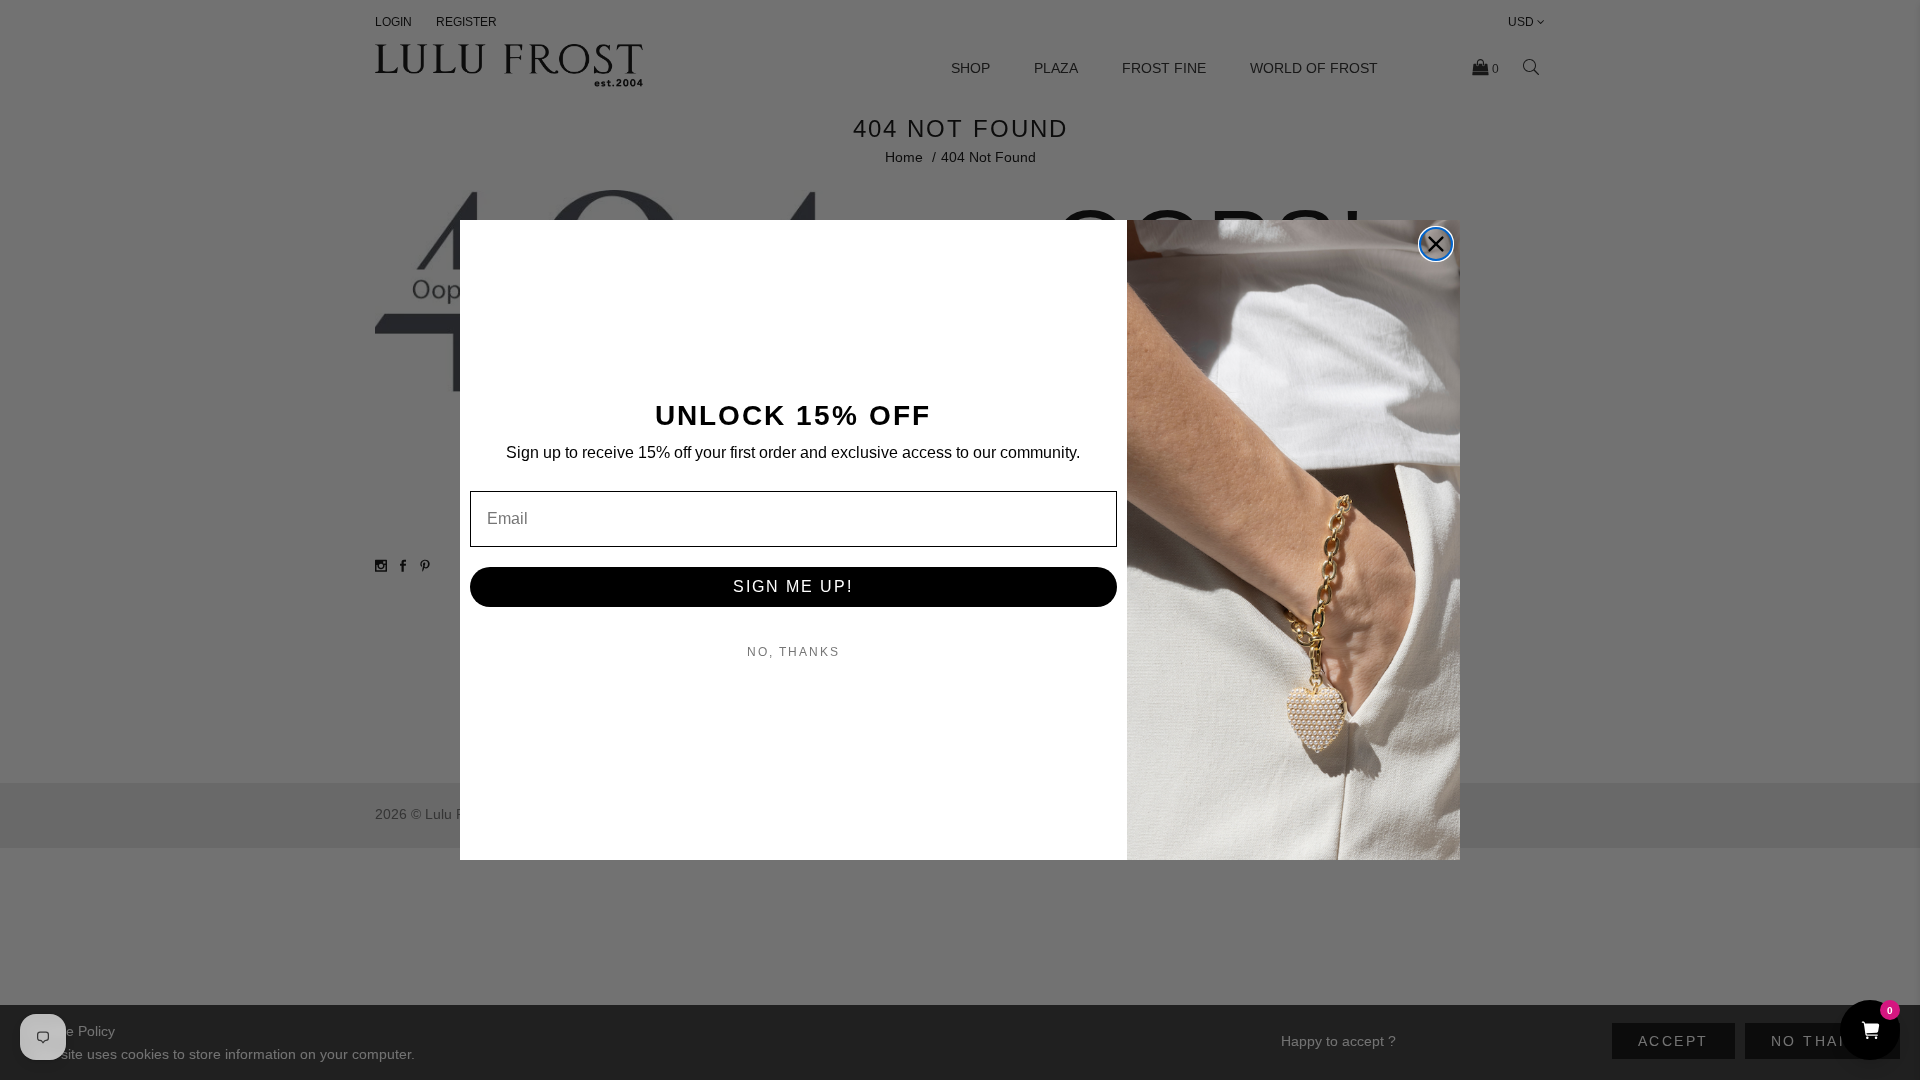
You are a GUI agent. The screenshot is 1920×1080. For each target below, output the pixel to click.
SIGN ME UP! (793, 586)
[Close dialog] (1436, 244)
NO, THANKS (793, 652)
